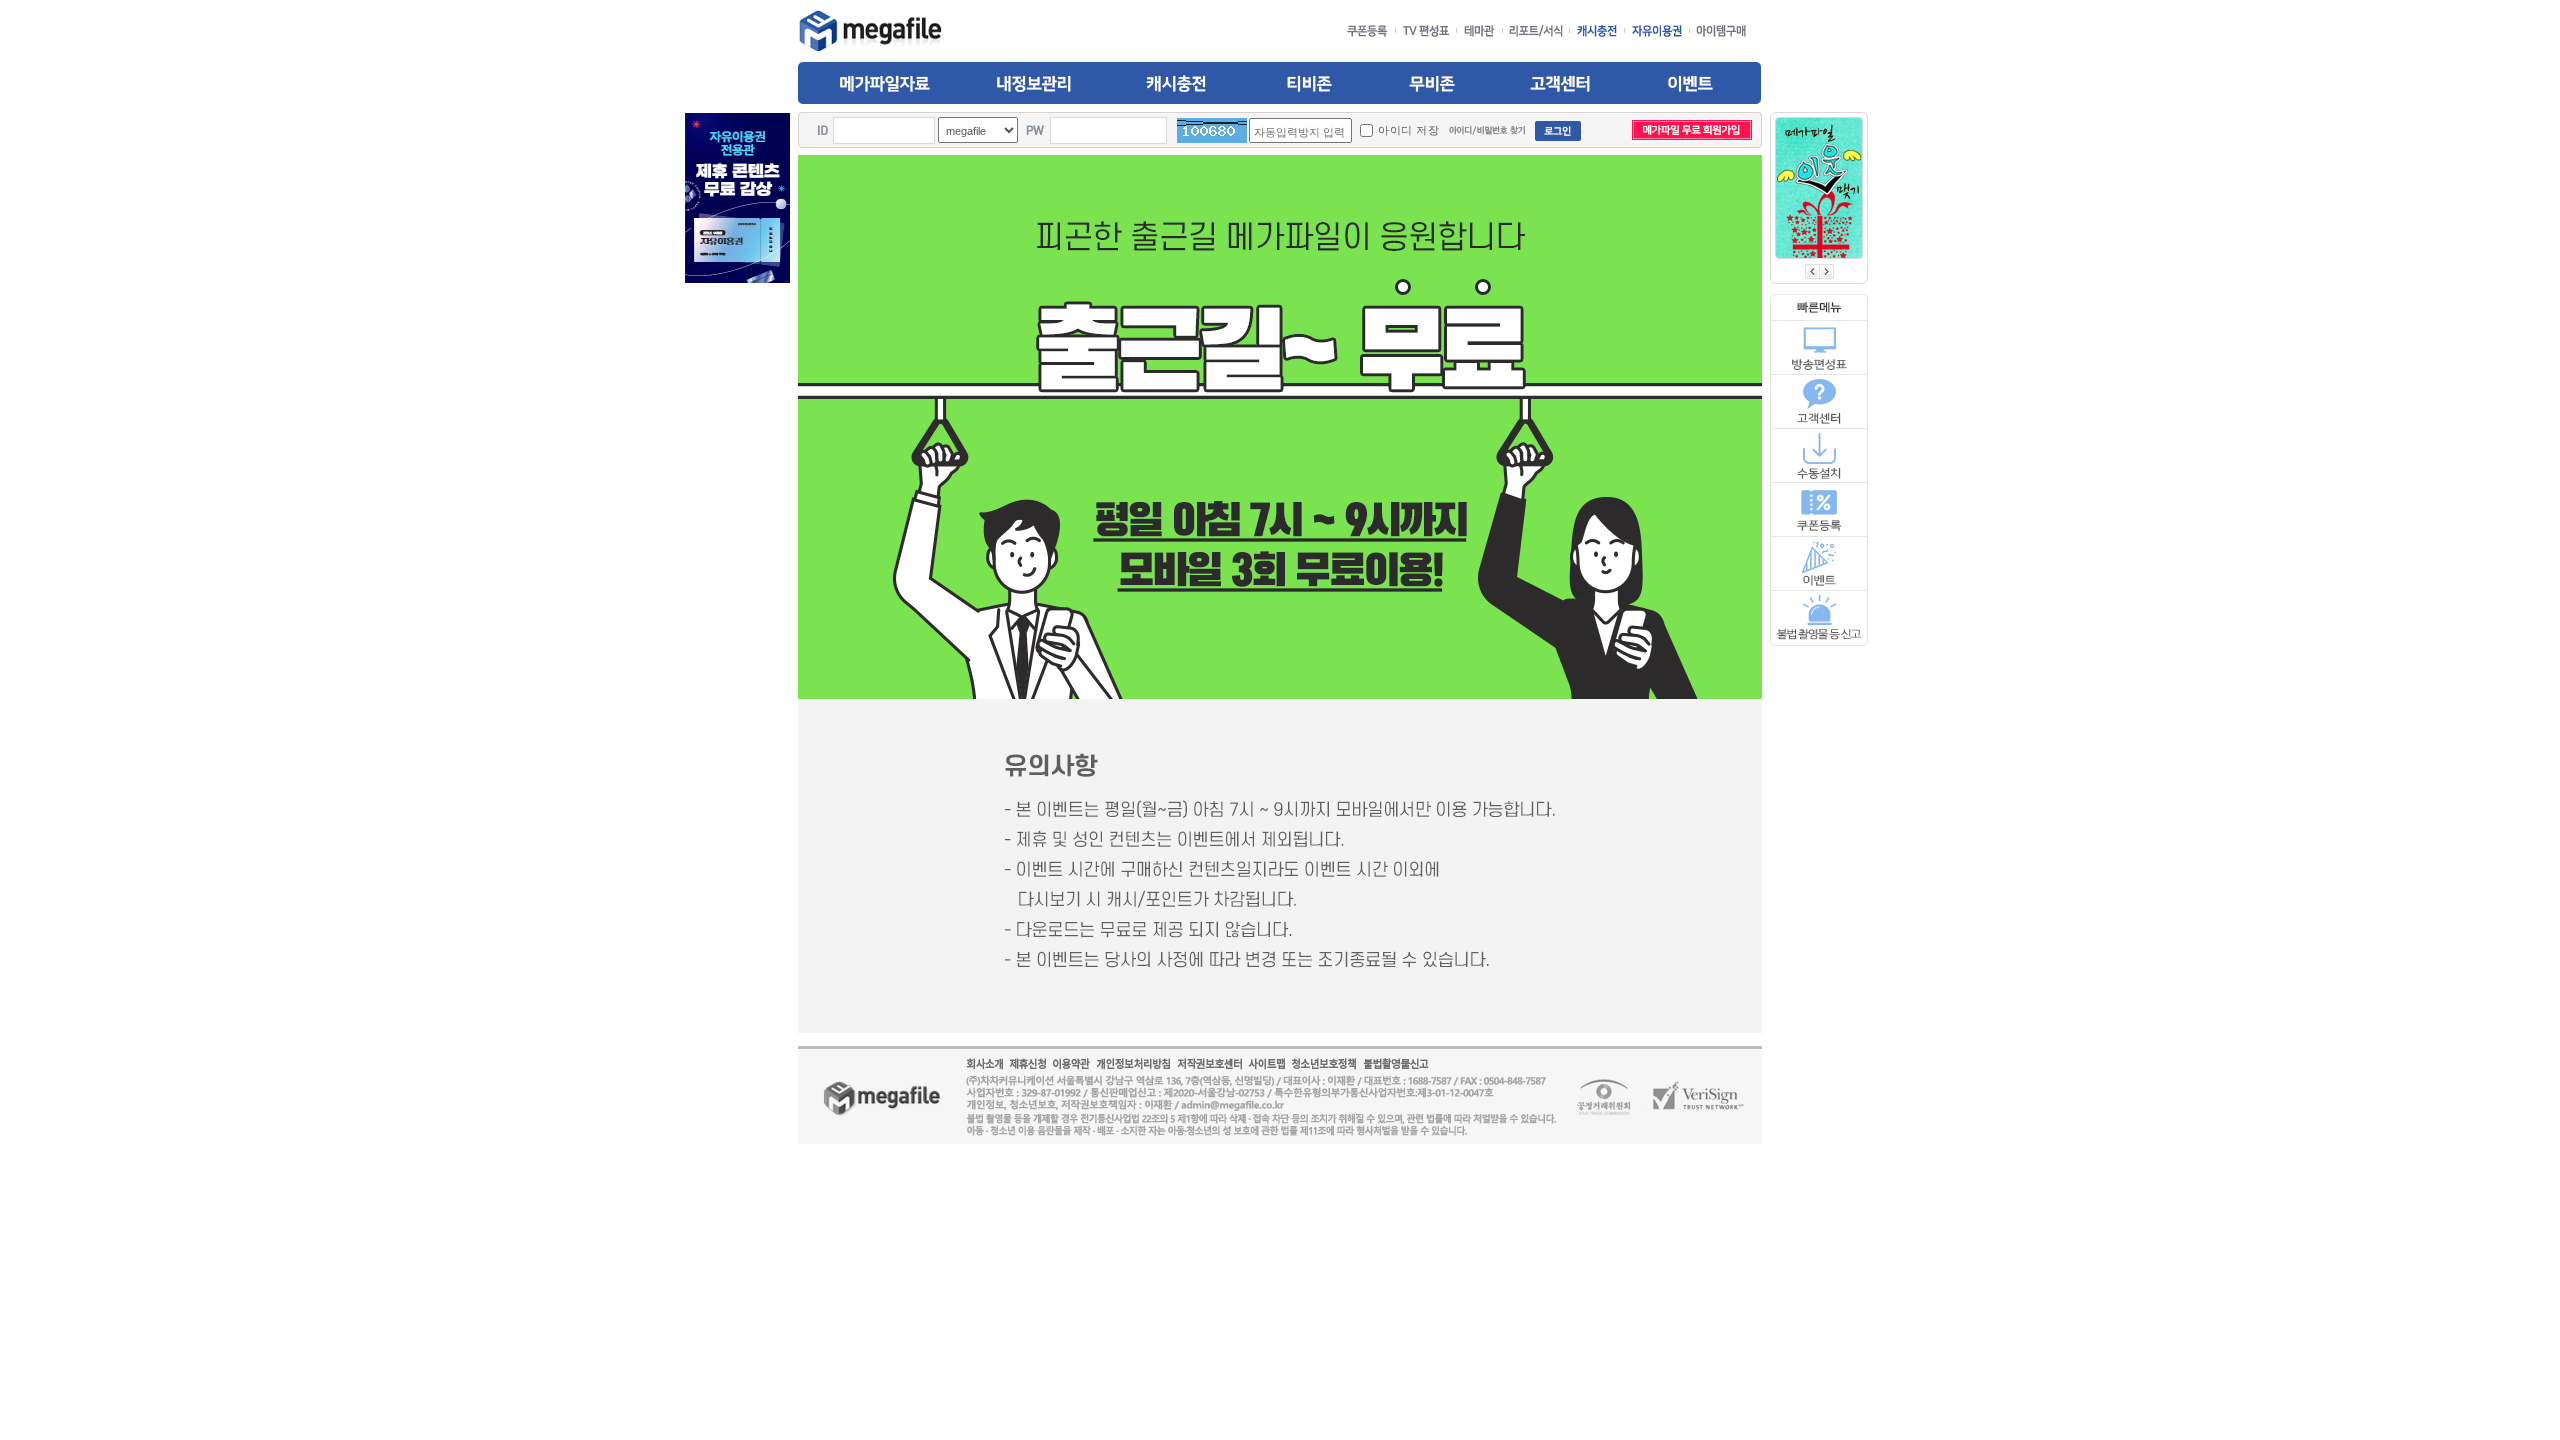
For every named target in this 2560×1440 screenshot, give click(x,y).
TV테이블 (1820, 347)
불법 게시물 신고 (1820, 619)
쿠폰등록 (1820, 509)
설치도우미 (1820, 455)
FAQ (1820, 401)
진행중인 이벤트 (1820, 564)
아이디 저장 (1408, 130)
